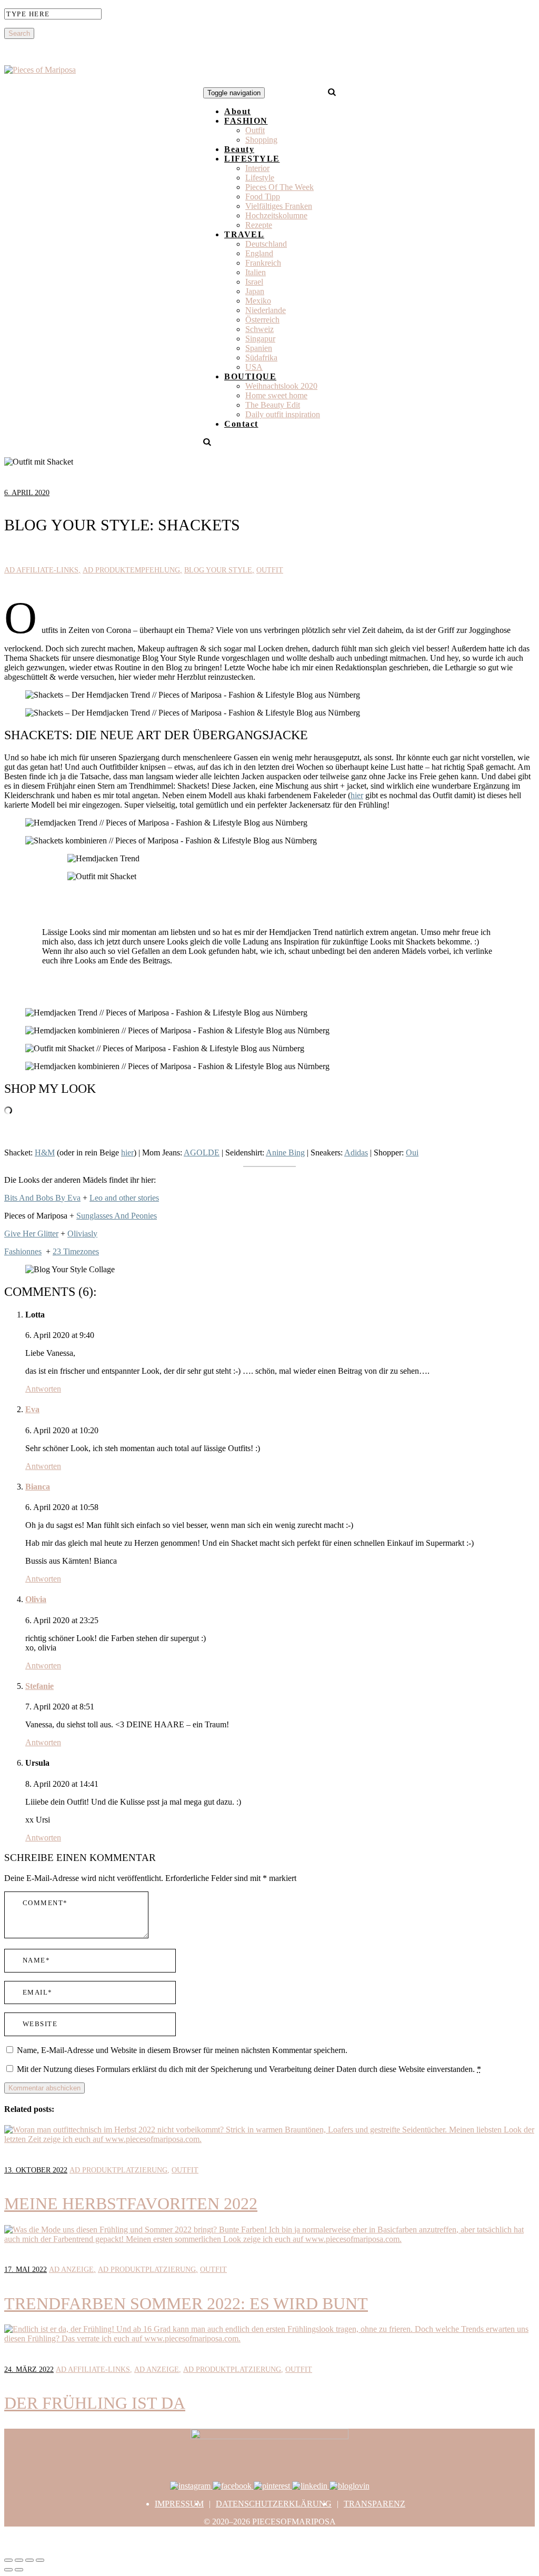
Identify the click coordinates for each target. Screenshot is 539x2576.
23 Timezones (76, 1251)
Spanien (259, 348)
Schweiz (259, 329)
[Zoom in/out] (40, 2560)
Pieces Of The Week (280, 187)
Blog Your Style (218, 570)
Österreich (262, 320)
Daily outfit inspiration (283, 414)
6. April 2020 (27, 493)
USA (254, 367)
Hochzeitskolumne (276, 215)
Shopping (261, 140)
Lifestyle (260, 178)
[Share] (19, 2560)
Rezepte (259, 225)
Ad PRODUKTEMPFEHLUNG (131, 570)
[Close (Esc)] (8, 2560)
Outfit (255, 130)
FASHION (246, 121)
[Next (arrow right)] (19, 2570)
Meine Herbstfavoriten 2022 (131, 2203)
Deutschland (266, 244)
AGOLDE (202, 1153)
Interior (257, 168)
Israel (254, 282)
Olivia (36, 1599)
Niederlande (266, 310)
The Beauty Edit (273, 405)
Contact (241, 424)
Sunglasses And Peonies (117, 1216)
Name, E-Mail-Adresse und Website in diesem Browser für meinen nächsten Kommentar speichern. (182, 2050)
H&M (45, 1153)
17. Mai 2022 (26, 2270)
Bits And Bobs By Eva (42, 1198)
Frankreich (263, 263)
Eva (32, 1409)
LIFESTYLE (252, 159)
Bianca (38, 1487)
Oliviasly (82, 1234)
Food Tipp (263, 197)
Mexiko (258, 301)
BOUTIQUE (250, 376)
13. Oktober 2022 (36, 2170)
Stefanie (39, 1686)
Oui (412, 1153)
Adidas (356, 1153)
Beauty (239, 149)
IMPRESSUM (179, 2504)
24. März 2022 (29, 2369)
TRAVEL (244, 234)
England (259, 253)
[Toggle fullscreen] (29, 2560)
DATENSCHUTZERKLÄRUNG (274, 2504)
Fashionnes (23, 1251)
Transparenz (375, 2504)
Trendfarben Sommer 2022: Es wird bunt (186, 2303)
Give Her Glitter (31, 1234)
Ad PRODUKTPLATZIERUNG (118, 2170)
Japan (255, 291)
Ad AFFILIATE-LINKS (41, 570)
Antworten (43, 1389)
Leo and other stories (124, 1198)
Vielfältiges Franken (279, 206)
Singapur (260, 339)
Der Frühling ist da (95, 2403)
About (238, 111)
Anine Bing (285, 1153)
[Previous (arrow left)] (8, 2570)
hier (357, 795)
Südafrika (261, 358)
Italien (256, 272)
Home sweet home (276, 395)
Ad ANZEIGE (71, 2270)
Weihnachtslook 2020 (281, 386)
